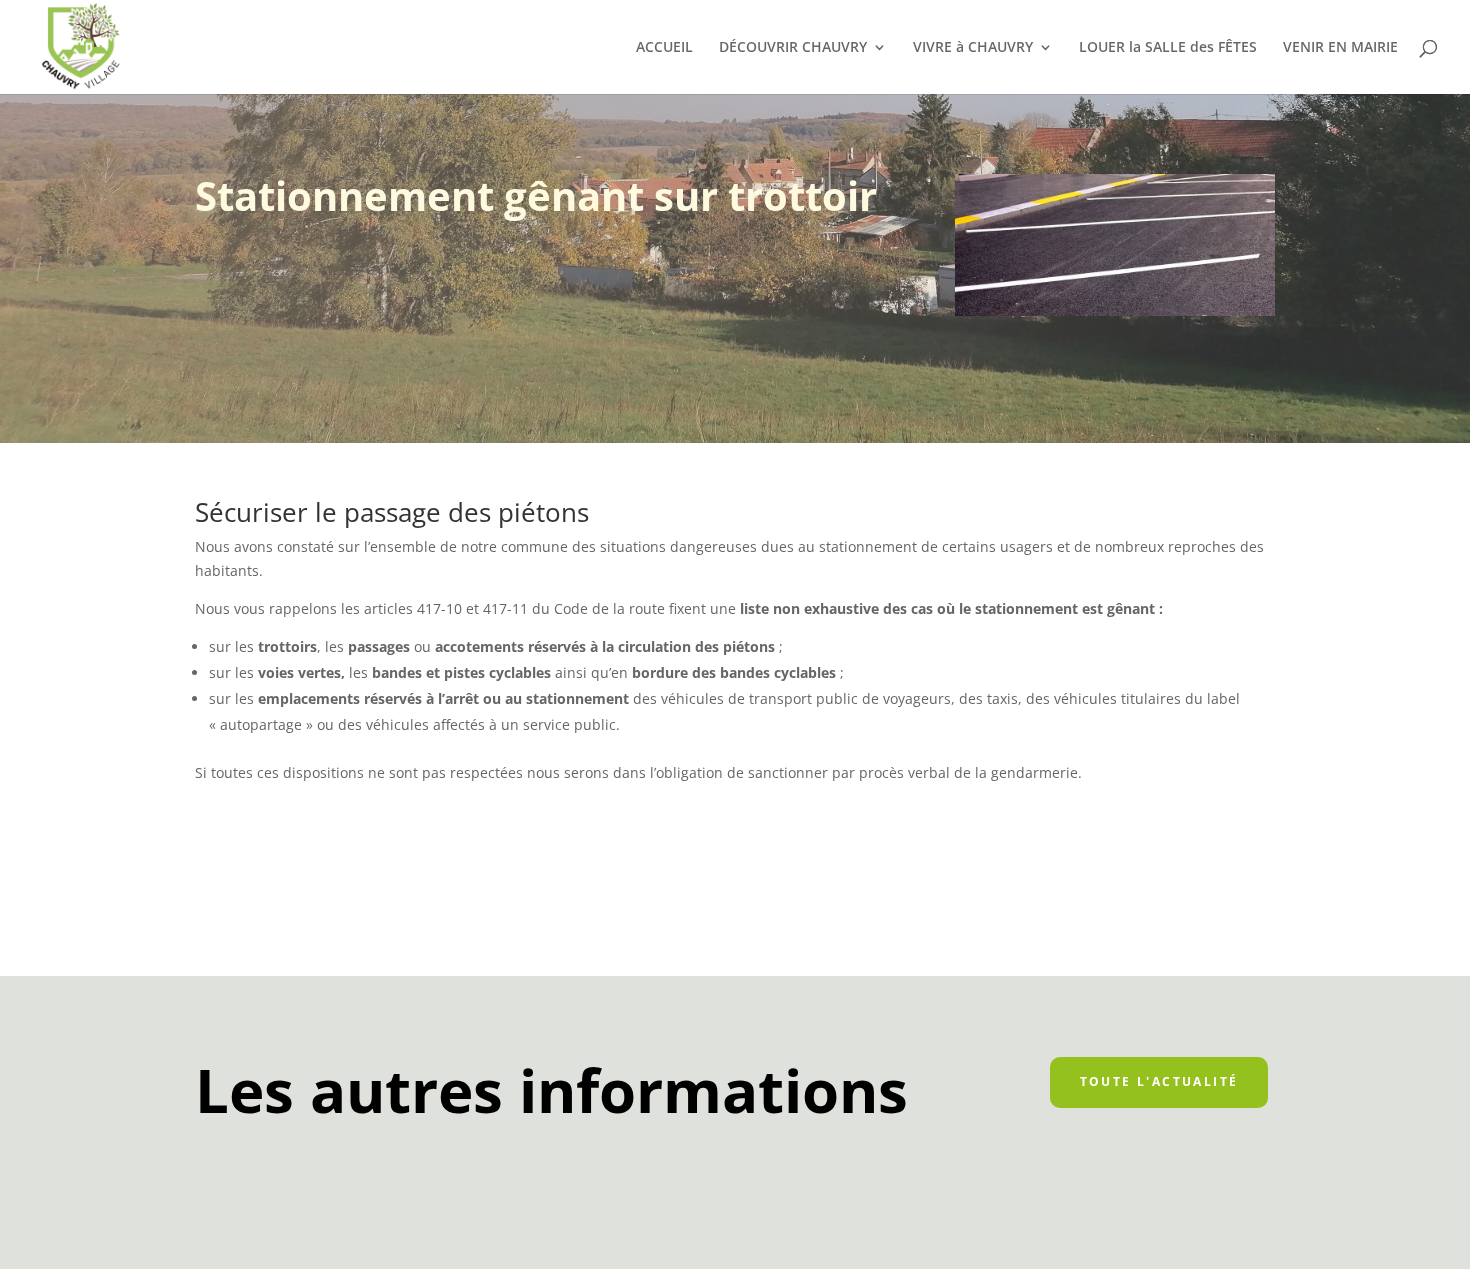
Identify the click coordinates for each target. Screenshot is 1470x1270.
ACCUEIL (664, 48)
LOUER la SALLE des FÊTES (1168, 48)
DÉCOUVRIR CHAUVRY (793, 48)
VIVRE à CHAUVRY (973, 48)
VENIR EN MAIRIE (1340, 48)
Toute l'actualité (1159, 1081)
